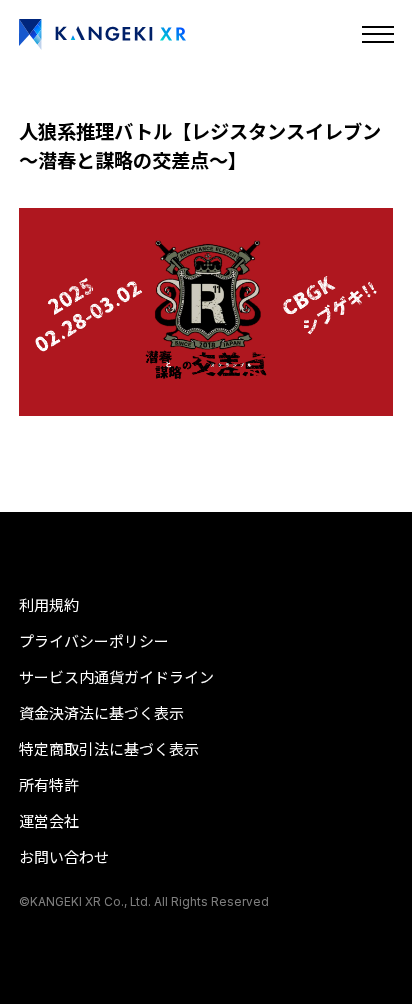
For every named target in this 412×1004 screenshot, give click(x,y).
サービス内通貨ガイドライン (116, 677)
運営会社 (49, 821)
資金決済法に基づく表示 (101, 713)
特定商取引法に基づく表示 (109, 749)
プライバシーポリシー (94, 641)
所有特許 (49, 785)
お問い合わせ (64, 857)
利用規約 (49, 605)
